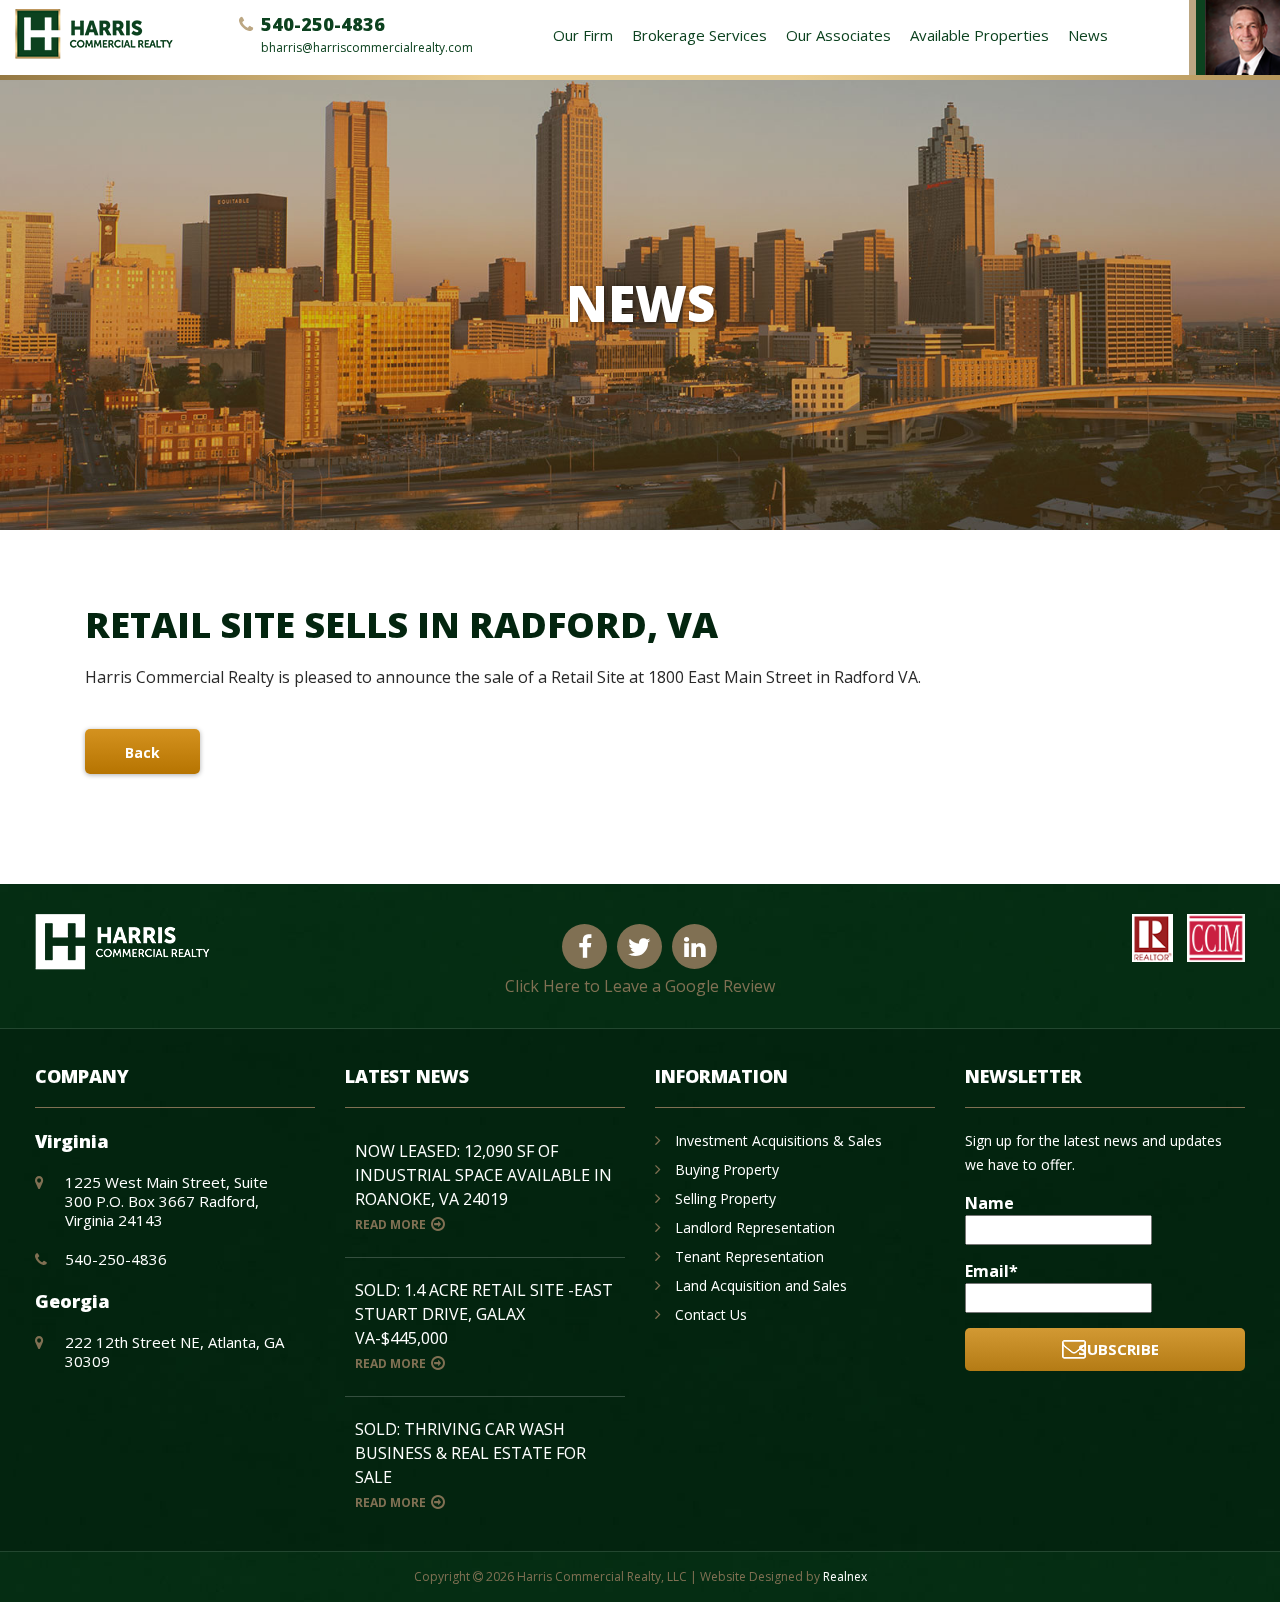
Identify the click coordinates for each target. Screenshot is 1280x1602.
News (1088, 35)
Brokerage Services (699, 35)
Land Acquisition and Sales (761, 1285)
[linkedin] (694, 947)
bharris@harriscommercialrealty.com (367, 47)
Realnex (845, 1576)
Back (142, 752)
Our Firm (583, 35)
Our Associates (838, 35)
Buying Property (727, 1169)
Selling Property (725, 1198)
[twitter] (639, 947)
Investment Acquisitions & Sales (778, 1140)
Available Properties (979, 35)
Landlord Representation (755, 1227)
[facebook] (585, 947)
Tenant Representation (749, 1256)
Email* (991, 1271)
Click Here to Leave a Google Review (640, 986)
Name (989, 1203)
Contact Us (711, 1314)
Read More (390, 1224)
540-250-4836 (323, 24)
